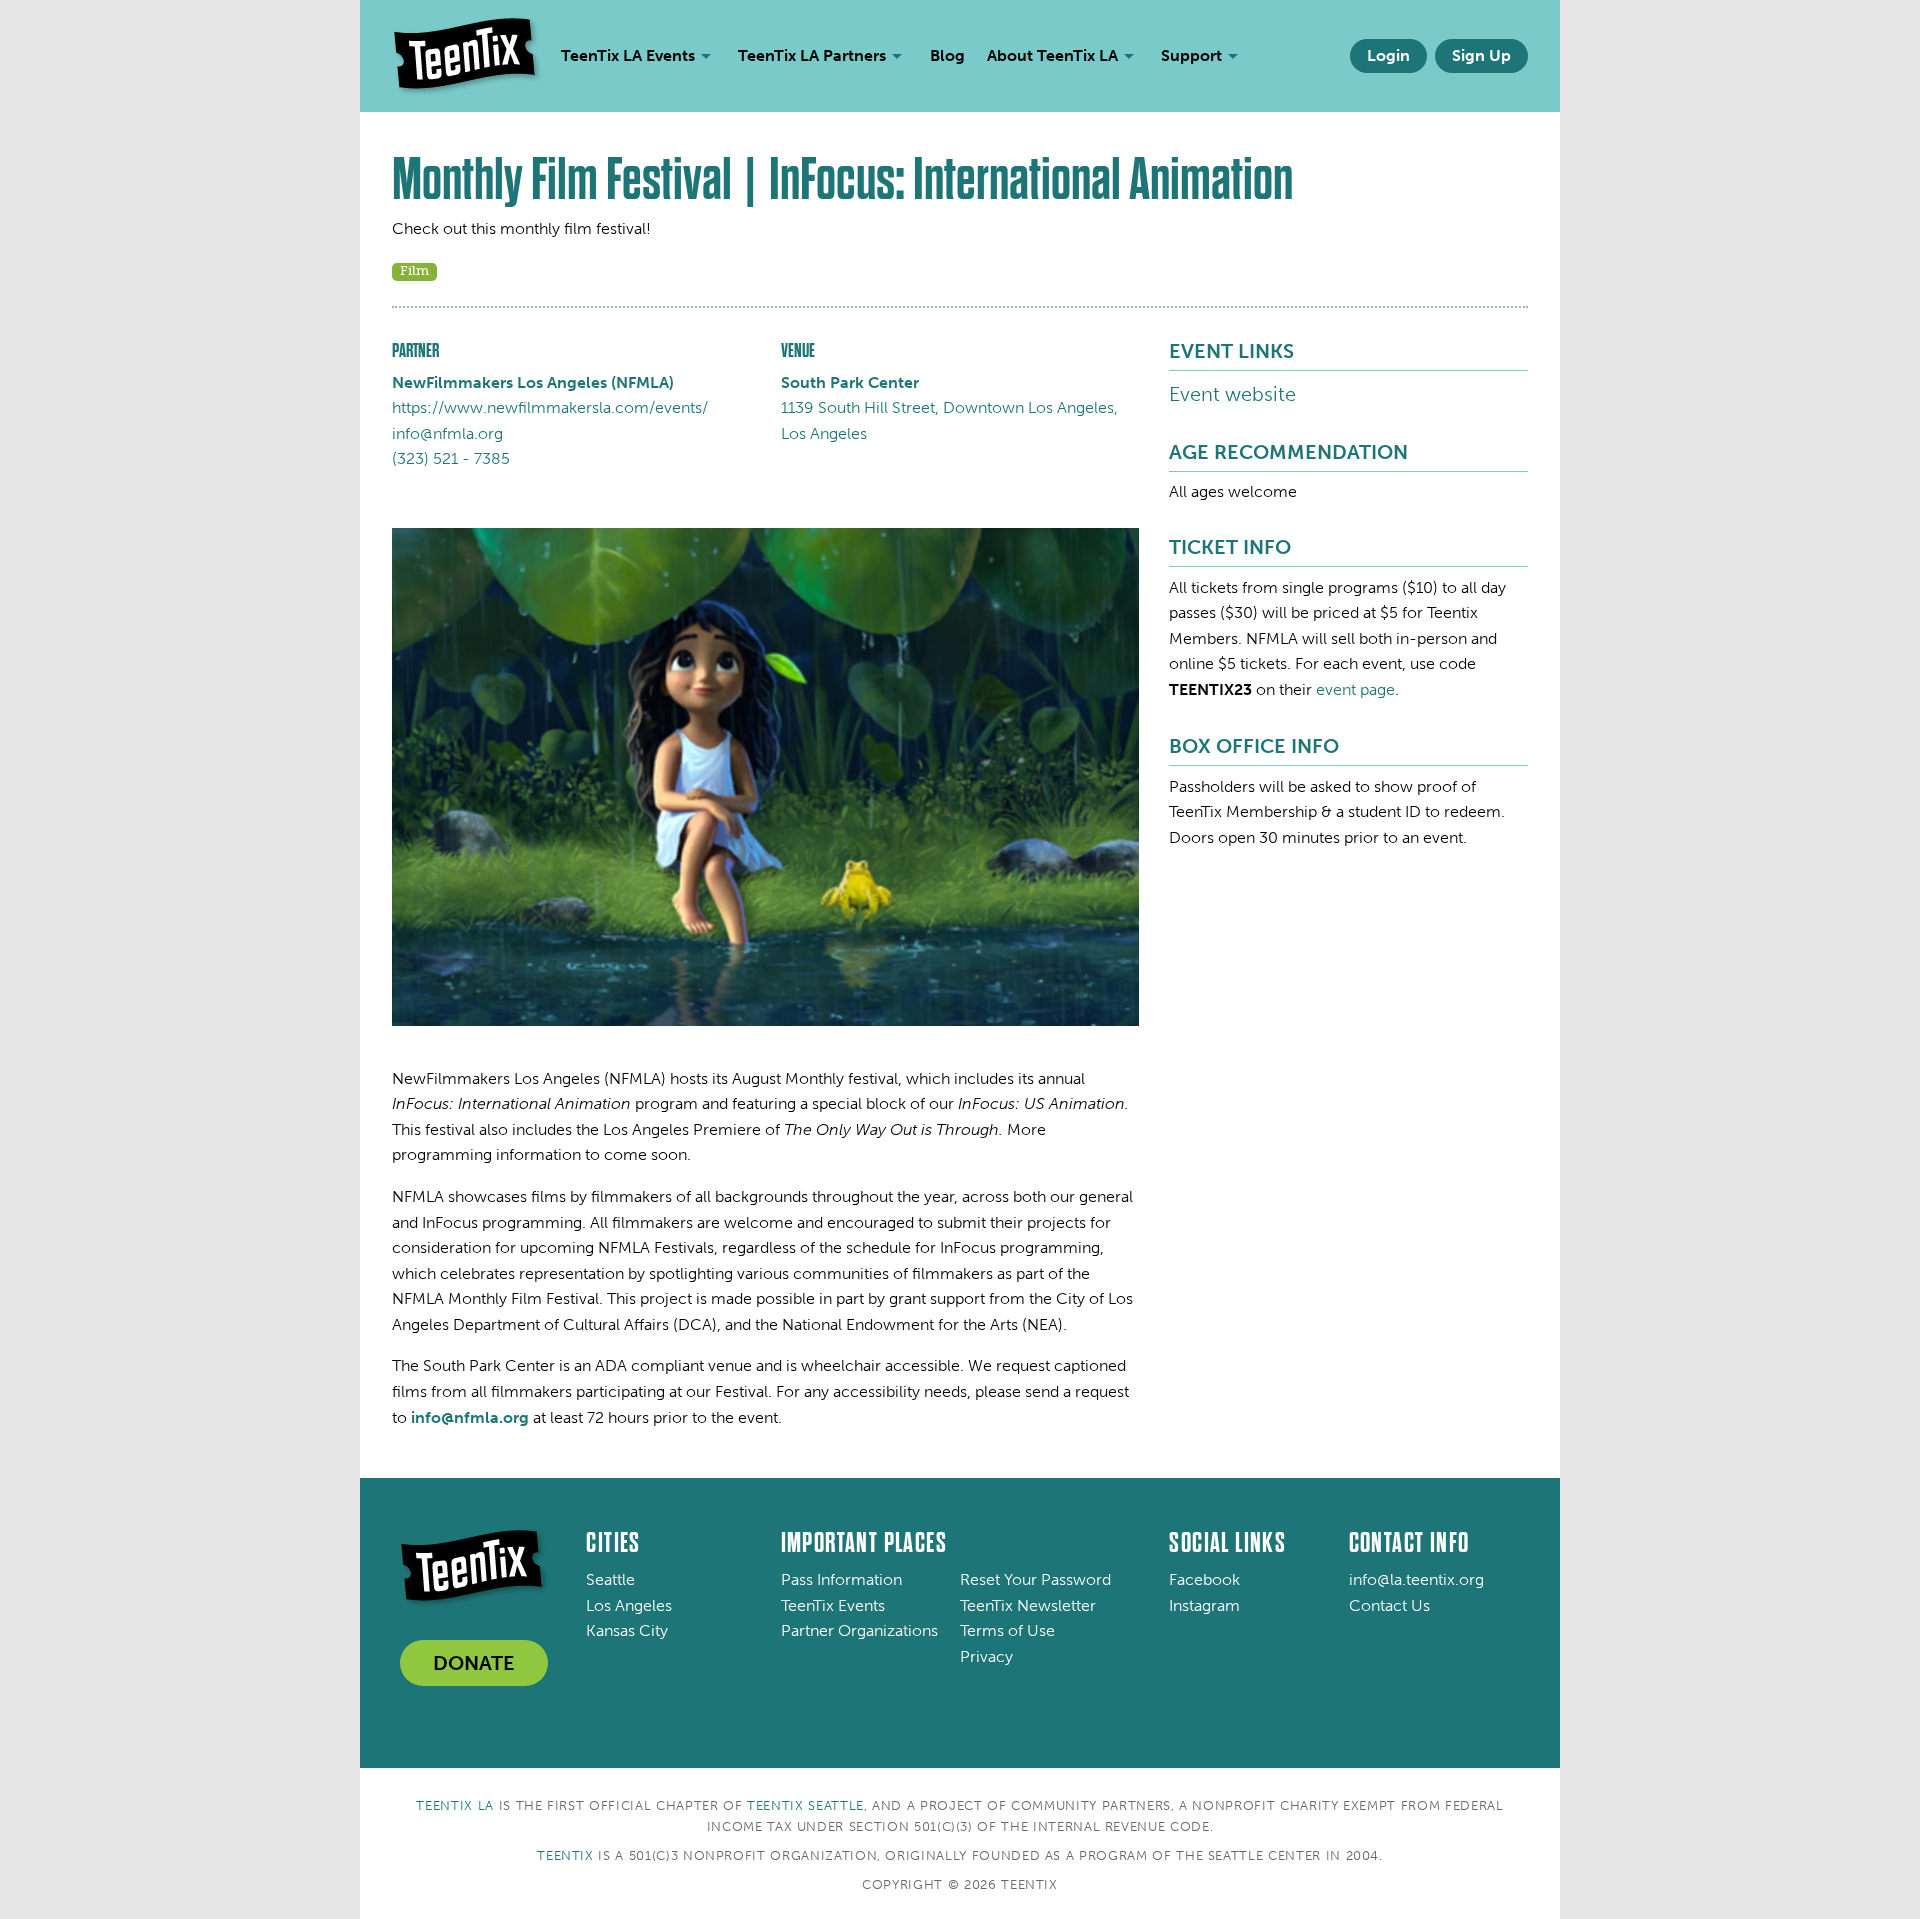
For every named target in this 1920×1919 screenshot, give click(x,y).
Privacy (986, 1656)
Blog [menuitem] (947, 55)
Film (414, 270)
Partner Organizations (859, 1630)
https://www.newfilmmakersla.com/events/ (550, 407)
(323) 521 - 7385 (451, 458)
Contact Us (1389, 1605)
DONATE (474, 1663)
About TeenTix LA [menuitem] (1052, 55)
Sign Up (1481, 55)
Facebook (1204, 1579)
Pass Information (841, 1579)
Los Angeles (629, 1605)
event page (1355, 689)
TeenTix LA (455, 1805)
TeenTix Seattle (805, 1805)
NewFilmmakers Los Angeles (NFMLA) (533, 382)
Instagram (1204, 1605)
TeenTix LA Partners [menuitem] (812, 55)
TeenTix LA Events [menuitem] (628, 55)
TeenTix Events (833, 1605)
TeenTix (565, 1855)
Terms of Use (1007, 1630)
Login (1388, 55)
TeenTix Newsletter (1028, 1605)
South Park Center (850, 382)
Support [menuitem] (1191, 55)
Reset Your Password (1035, 1579)
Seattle (610, 1579)
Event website (1232, 394)
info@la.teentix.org (1416, 1579)
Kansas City (627, 1630)
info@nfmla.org (447, 433)
